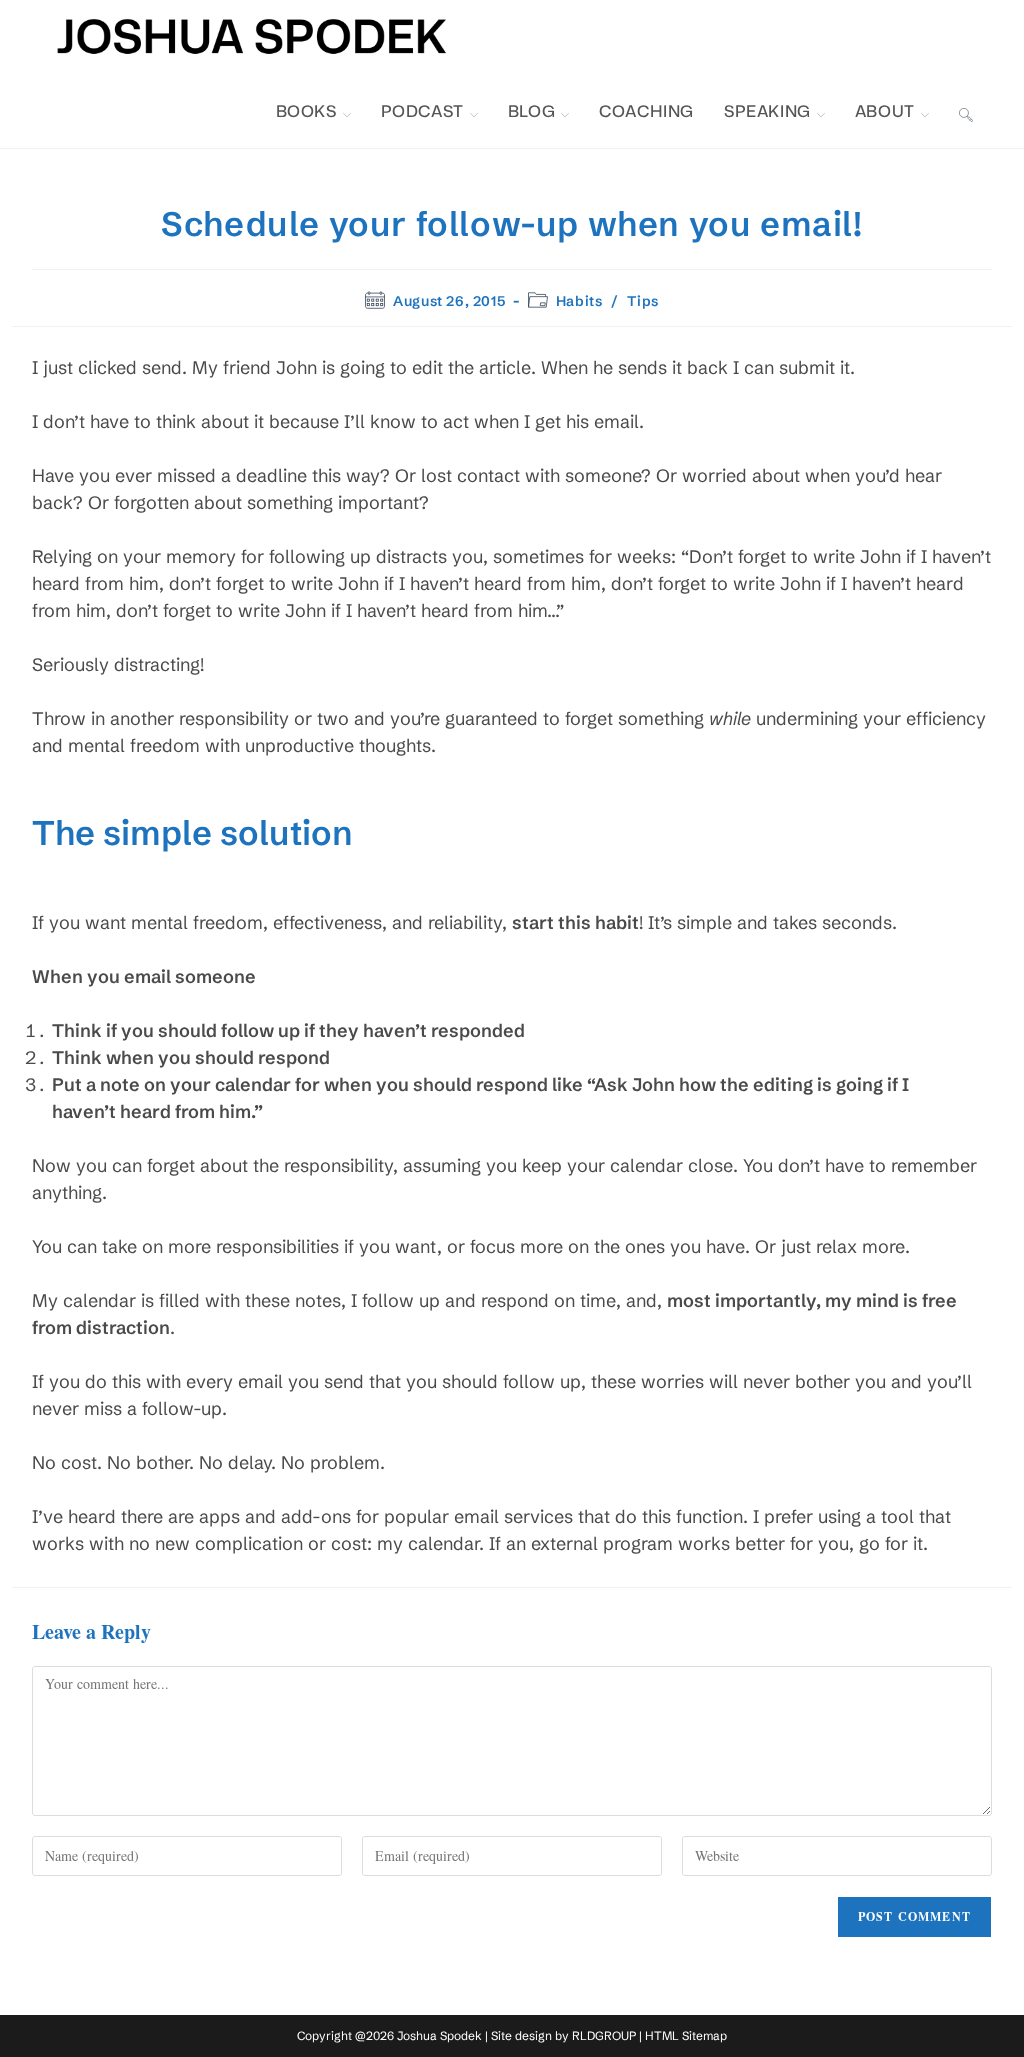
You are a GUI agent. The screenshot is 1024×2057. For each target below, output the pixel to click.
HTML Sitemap (686, 2035)
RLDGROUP (604, 2035)
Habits (579, 301)
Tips (642, 301)
